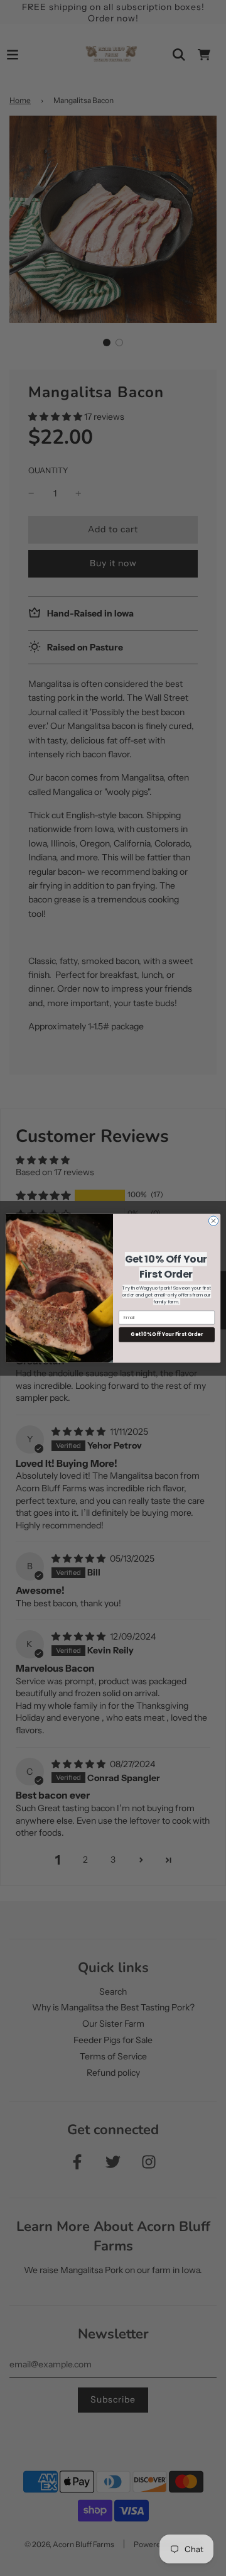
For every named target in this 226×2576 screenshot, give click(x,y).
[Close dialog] (213, 1220)
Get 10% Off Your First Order (167, 1334)
